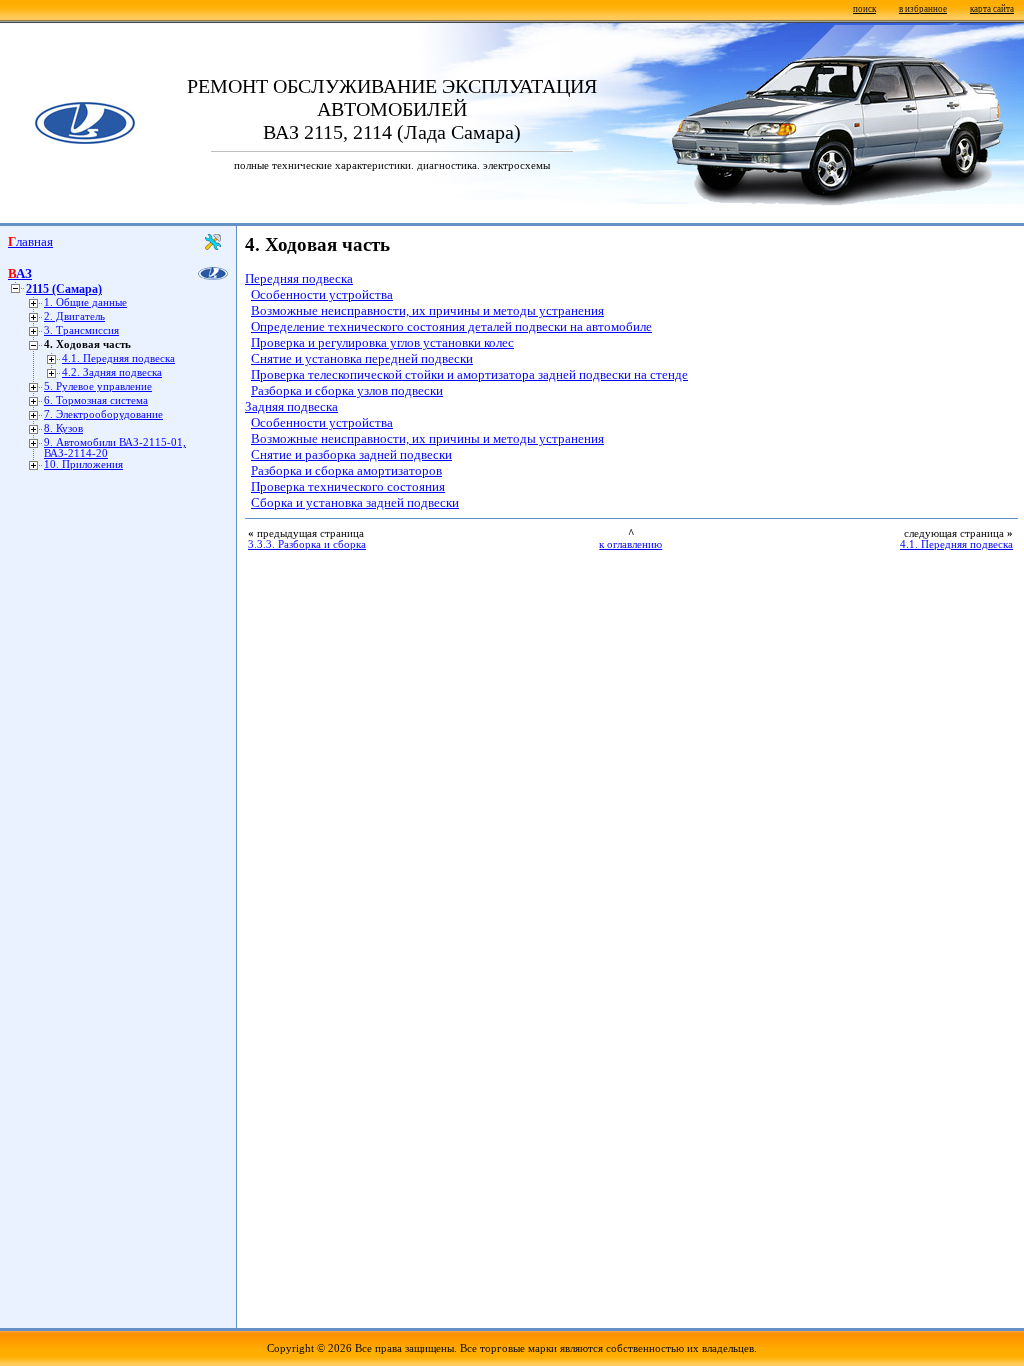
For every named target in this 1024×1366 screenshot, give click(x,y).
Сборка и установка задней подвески (355, 502)
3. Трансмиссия (81, 330)
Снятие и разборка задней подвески (351, 454)
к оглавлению (630, 544)
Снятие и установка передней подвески (362, 358)
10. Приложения (83, 464)
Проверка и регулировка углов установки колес (382, 342)
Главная (30, 241)
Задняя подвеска (291, 406)
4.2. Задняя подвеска (112, 372)
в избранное (923, 9)
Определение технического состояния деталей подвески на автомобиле (451, 326)
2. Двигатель (74, 316)
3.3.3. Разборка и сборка (307, 544)
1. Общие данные (85, 302)
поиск (864, 9)
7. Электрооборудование (103, 414)
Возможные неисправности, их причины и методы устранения (427, 310)
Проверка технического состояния (348, 486)
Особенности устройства (322, 294)
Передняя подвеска (299, 278)
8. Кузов (63, 428)
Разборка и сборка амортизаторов (346, 470)
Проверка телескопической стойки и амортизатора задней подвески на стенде (469, 374)
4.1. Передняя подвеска (118, 358)
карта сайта (992, 9)
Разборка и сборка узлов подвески (347, 390)
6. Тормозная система (96, 400)
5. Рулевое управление (98, 386)
